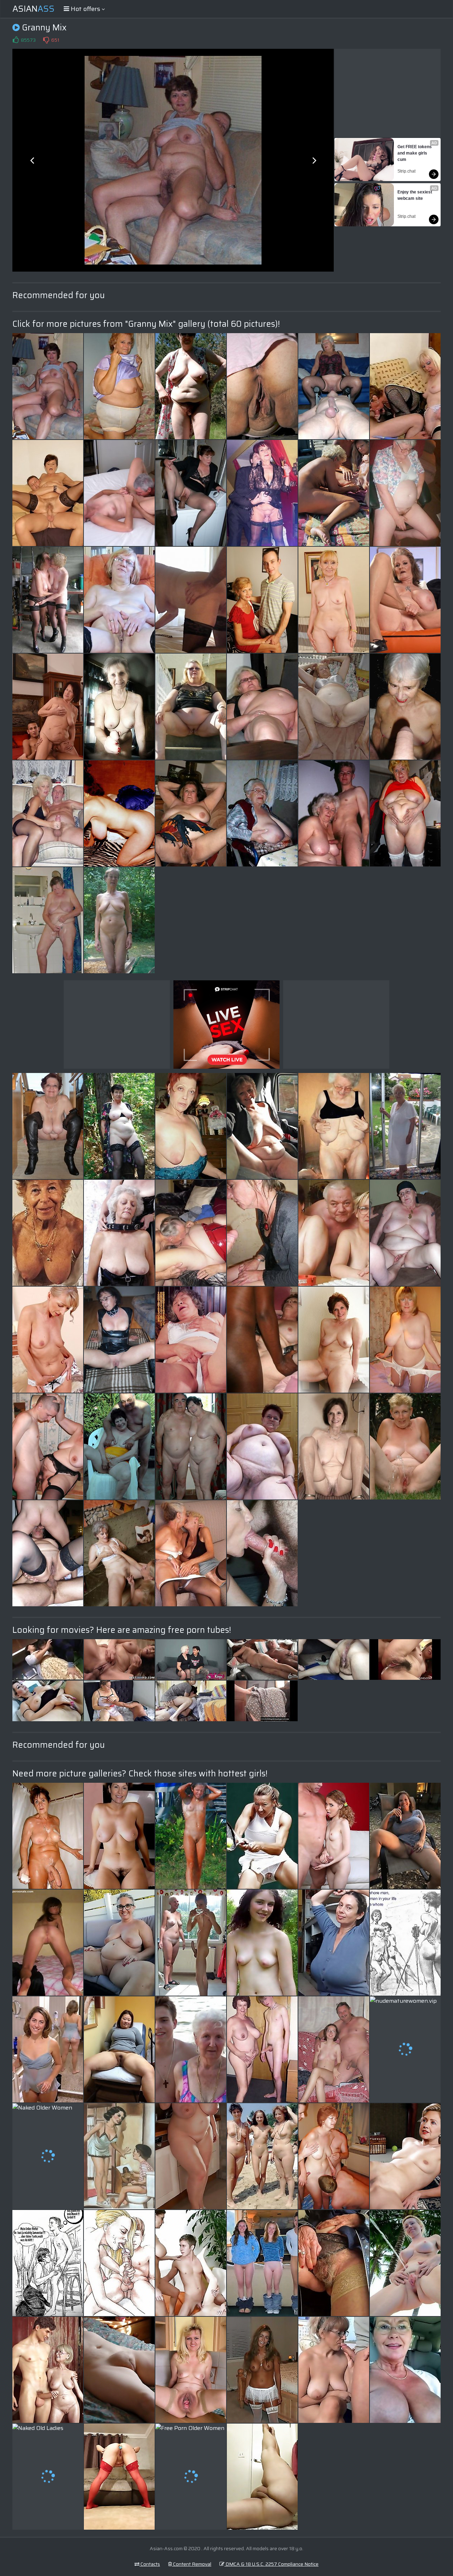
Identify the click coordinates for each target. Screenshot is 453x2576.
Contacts (150, 2564)
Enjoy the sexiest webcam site (415, 195)
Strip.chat (406, 171)
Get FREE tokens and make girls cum (415, 153)
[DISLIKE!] (46, 40)
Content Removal (192, 2564)
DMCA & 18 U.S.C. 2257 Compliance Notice (271, 2564)
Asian (33, 9)
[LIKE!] (16, 40)
